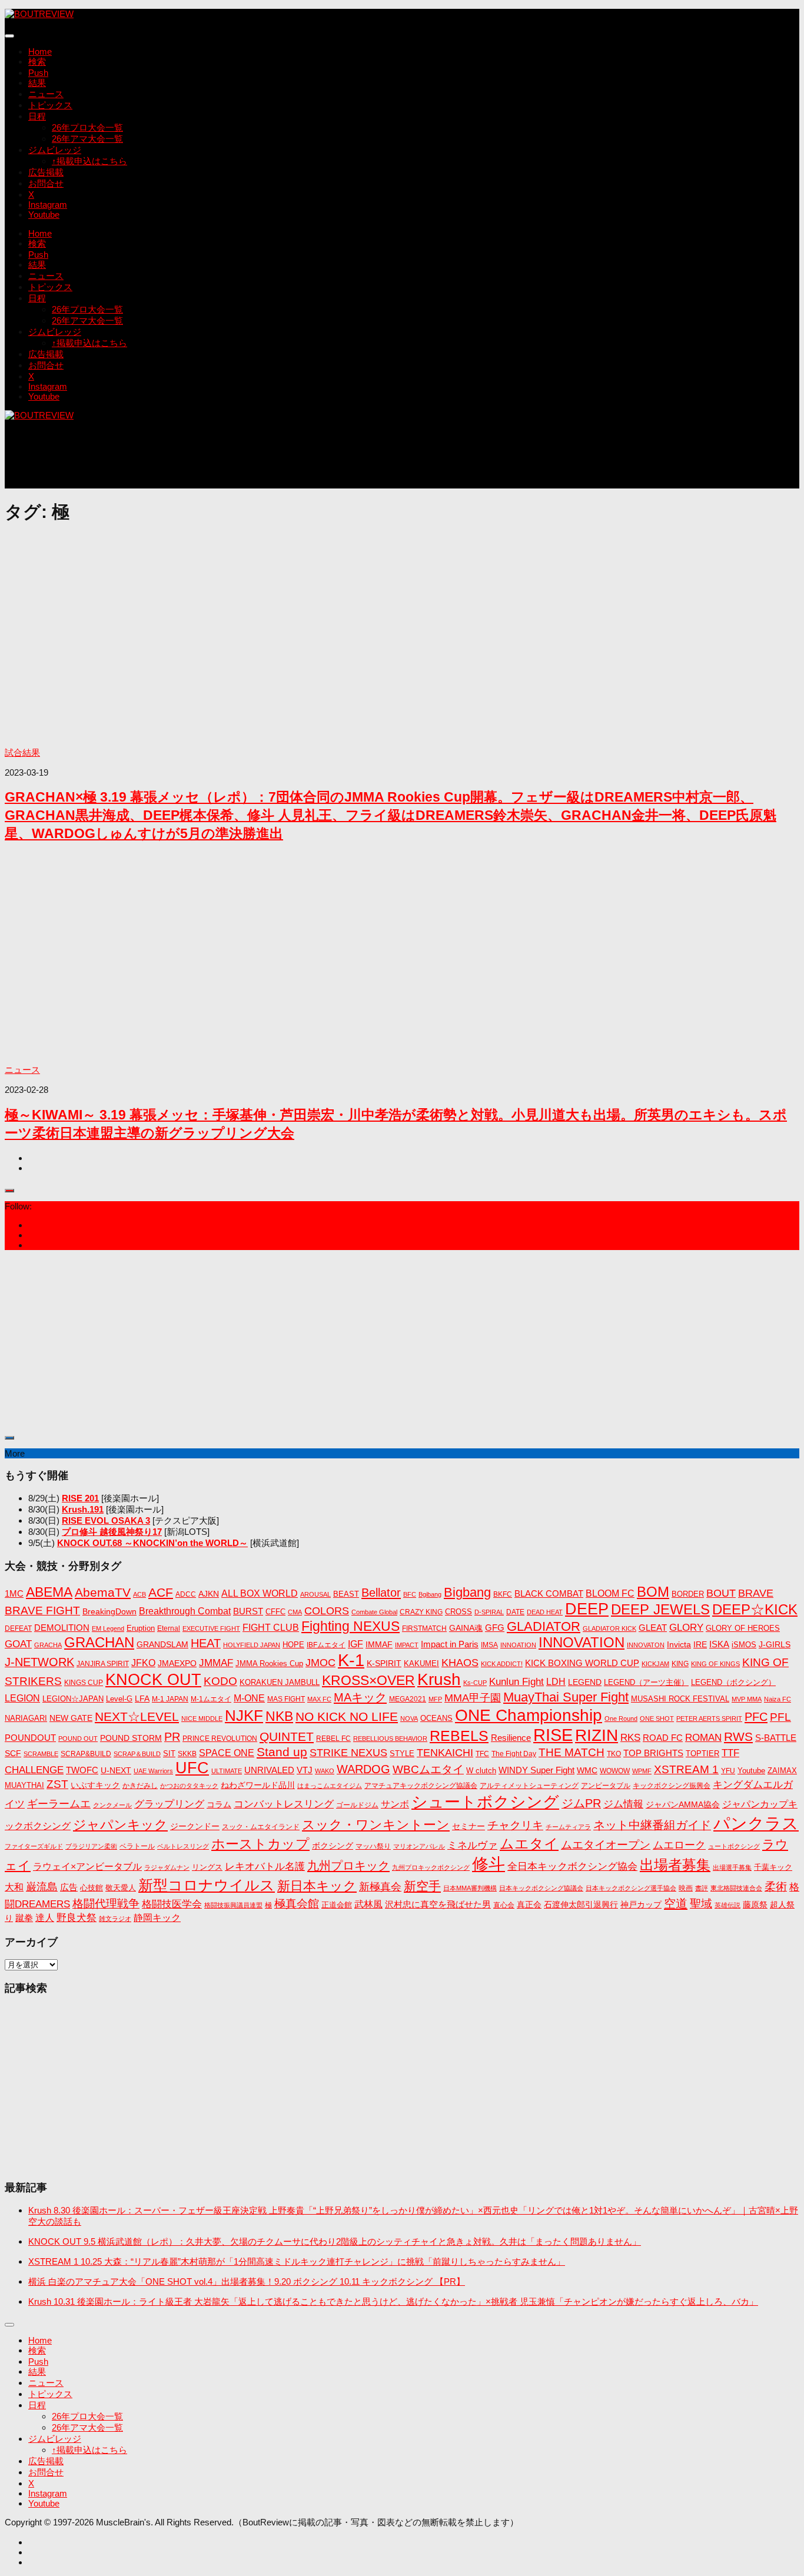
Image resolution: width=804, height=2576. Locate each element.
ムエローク (679, 1845)
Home (40, 51)
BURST (248, 1611)
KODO (220, 1681)
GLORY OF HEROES (743, 1628)
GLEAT (653, 1628)
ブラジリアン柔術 (91, 1846)
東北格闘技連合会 (736, 1888)
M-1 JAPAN (170, 1699)
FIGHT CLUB (271, 1628)
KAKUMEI (421, 1664)
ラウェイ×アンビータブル (87, 1866)
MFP (435, 1699)
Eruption (141, 1628)
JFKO (143, 1663)
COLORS (327, 1611)
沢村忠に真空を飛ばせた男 (438, 1904)
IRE (700, 1644)
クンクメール (112, 1805)
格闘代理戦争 (106, 1903)
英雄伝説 (727, 1905)
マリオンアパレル (419, 1846)
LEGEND (585, 1682)
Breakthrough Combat (185, 1611)
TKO (614, 1754)
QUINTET (287, 1737)
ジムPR (581, 1803)
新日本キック (317, 1886)
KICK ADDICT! (502, 1664)
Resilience (511, 1738)
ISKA (719, 1644)
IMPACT (407, 1645)
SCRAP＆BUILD (137, 1754)
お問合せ (46, 183)
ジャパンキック (120, 1825)
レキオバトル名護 (265, 1867)
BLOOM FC (610, 1593)
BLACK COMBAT (549, 1593)
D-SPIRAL (489, 1612)
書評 (702, 1888)
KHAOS (460, 1663)
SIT (169, 1754)
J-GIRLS (775, 1644)
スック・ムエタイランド (261, 1827)
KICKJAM (655, 1664)
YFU (728, 1771)
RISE (553, 1735)
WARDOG (363, 1769)
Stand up (282, 1752)
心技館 (92, 1888)
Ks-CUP (475, 1683)
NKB (279, 1716)
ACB (139, 1594)
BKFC (503, 1594)
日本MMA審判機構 (470, 1888)
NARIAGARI (26, 1718)
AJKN (209, 1594)
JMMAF (216, 1663)
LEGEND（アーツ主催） (646, 1682)
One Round (621, 1719)
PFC (756, 1717)
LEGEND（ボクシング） (733, 1682)
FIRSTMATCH (424, 1628)
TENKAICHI (445, 1753)
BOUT (721, 1593)
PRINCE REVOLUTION (220, 1739)
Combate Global (374, 1612)
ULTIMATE (227, 1771)
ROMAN (703, 1738)
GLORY (686, 1627)
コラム (219, 1804)
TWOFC (82, 1770)
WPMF (642, 1771)
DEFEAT (18, 1628)
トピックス (50, 105)
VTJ (305, 1770)
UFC (192, 1768)
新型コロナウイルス (207, 1885)
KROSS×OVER (368, 1680)
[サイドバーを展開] (9, 1191)
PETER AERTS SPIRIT (709, 1719)
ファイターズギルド (34, 1846)
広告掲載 (46, 172)
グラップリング (169, 1804)
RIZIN (597, 1735)
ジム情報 (623, 1804)
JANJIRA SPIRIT (103, 1664)
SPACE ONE (227, 1753)
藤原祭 (755, 1904)
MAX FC (319, 1699)
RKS (630, 1738)
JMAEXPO (177, 1663)
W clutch (481, 1771)
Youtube (44, 215)
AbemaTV (103, 1592)
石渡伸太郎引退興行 (581, 1904)
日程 (37, 116)
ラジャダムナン (167, 1867)
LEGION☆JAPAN (73, 1699)
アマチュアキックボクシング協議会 (421, 1786)
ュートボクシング (734, 1846)
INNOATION (518, 1645)
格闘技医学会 (172, 1904)
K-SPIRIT (384, 1663)
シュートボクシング (485, 1802)
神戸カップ (641, 1904)
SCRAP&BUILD (86, 1754)
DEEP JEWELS (660, 1609)
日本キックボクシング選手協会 (631, 1888)
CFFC (275, 1612)
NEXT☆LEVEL (137, 1717)
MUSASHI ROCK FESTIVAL (680, 1699)
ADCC (186, 1594)
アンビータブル (606, 1786)
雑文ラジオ (115, 1919)
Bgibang (430, 1594)
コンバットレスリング (284, 1804)
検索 (37, 62)
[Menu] (9, 36)
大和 (14, 1887)
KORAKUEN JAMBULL (280, 1682)
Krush (439, 1679)
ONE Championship (529, 1715)
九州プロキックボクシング (431, 1867)
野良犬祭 (77, 1918)
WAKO (325, 1771)
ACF (161, 1592)
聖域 (701, 1904)
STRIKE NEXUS (348, 1752)
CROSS (459, 1612)
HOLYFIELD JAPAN (252, 1645)
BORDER (688, 1594)
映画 (686, 1888)
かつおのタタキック (189, 1786)
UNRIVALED (269, 1770)
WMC (587, 1770)
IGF (356, 1644)
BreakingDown (109, 1611)
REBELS (459, 1736)
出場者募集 (675, 1865)
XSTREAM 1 (686, 1769)
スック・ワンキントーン (376, 1825)
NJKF (244, 1716)
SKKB (187, 1754)
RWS (738, 1737)
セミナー (469, 1826)
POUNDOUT (30, 1738)
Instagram (48, 205)
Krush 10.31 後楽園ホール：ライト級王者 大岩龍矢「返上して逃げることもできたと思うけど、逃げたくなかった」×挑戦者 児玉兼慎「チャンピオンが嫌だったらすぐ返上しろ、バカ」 (393, 2301)
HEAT (206, 1643)
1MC (14, 1593)
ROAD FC (663, 1738)
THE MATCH (572, 1752)
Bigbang (467, 1592)
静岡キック (157, 1918)
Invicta (679, 1644)
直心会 (504, 1905)
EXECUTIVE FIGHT (211, 1628)
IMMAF (379, 1644)
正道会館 (337, 1905)
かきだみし (140, 1786)
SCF (13, 1753)
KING (680, 1664)
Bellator (381, 1593)
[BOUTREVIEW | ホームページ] (39, 14)
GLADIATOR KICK (609, 1628)
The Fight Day (514, 1754)
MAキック (360, 1697)
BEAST (346, 1594)
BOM (653, 1592)
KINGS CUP (84, 1683)
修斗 (489, 1864)
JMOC (320, 1663)
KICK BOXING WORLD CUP (582, 1663)
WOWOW (615, 1771)
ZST (57, 1784)
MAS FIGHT (286, 1699)
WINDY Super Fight (536, 1770)
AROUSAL (315, 1594)
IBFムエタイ (326, 1645)
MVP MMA (747, 1699)
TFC (482, 1754)
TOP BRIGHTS (653, 1753)
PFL (780, 1717)
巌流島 (42, 1887)
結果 (37, 83)
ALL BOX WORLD (260, 1593)
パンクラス (756, 1824)
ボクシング (333, 1846)
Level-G (119, 1699)
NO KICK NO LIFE (347, 1716)
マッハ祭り (373, 1846)
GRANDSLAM (162, 1644)
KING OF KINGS (715, 1664)
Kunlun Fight (516, 1681)
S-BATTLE (776, 1738)
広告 (69, 1887)
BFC (410, 1594)
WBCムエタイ (428, 1769)
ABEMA (49, 1592)
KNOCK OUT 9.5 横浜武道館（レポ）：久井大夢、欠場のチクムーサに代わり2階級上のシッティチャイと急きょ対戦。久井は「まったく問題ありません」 (335, 2241)
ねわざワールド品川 (258, 1785)
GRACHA (48, 1645)
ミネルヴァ (472, 1845)
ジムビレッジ (55, 150)
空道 (676, 1903)
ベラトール (137, 1846)
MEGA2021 (408, 1699)
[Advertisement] (219, 460)
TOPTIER (702, 1754)
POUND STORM (131, 1738)
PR (172, 1737)
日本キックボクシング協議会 (541, 1888)
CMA (295, 1612)
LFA (142, 1699)
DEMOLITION (62, 1628)
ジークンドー (195, 1826)
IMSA (489, 1645)
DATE (515, 1612)
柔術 (776, 1887)
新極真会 (380, 1887)
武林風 (368, 1904)
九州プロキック (348, 1866)
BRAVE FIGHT (42, 1611)
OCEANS (436, 1718)
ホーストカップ (260, 1844)
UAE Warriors (153, 1771)
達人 (45, 1918)
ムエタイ (529, 1844)
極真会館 (297, 1904)
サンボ (395, 1804)
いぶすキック (95, 1785)
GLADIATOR (544, 1626)
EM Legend (108, 1628)
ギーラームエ (59, 1804)
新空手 (422, 1886)
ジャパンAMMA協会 (683, 1804)
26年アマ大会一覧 (87, 139)
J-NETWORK (39, 1662)
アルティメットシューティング (529, 1786)
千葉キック (773, 1867)
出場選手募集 (732, 1867)
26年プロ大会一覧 (87, 127)
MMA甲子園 (473, 1698)
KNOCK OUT (153, 1679)
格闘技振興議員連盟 (233, 1905)
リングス (207, 1867)
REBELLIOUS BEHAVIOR (390, 1739)
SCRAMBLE (41, 1754)
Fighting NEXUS (350, 1626)
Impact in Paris (450, 1644)
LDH (556, 1682)
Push (38, 73)
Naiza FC (778, 1699)
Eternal (169, 1628)
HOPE (293, 1645)
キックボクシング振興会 (672, 1786)
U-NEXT (116, 1770)
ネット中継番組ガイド (652, 1825)
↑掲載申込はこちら (89, 161)
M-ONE (249, 1698)
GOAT (18, 1644)
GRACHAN (99, 1642)
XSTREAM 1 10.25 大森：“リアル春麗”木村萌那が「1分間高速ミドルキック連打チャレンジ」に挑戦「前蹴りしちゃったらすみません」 (297, 2261)
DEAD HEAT (545, 1612)
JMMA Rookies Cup (269, 1664)
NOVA (409, 1719)
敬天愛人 (121, 1888)
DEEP (587, 1609)
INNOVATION (582, 1642)
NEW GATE (71, 1718)
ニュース (46, 94)
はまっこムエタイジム (330, 1786)
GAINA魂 (466, 1628)
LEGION (22, 1698)
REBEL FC (333, 1739)
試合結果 (22, 752)
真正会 (529, 1904)
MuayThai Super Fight (566, 1697)
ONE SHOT (657, 1719)
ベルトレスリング (183, 1846)
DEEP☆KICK (755, 1610)
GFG (495, 1628)
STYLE (402, 1754)
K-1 (351, 1660)
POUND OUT (78, 1739)
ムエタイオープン (606, 1845)
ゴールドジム (357, 1805)
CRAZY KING (421, 1612)
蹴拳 (24, 1918)
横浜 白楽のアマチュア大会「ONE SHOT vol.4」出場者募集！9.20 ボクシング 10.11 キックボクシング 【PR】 (247, 2281)
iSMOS (744, 1645)
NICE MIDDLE (202, 1719)
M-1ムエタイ (211, 1699)
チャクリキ (515, 1825)
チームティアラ (568, 1827)
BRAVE (756, 1593)
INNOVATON (646, 1645)
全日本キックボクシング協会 (572, 1866)
